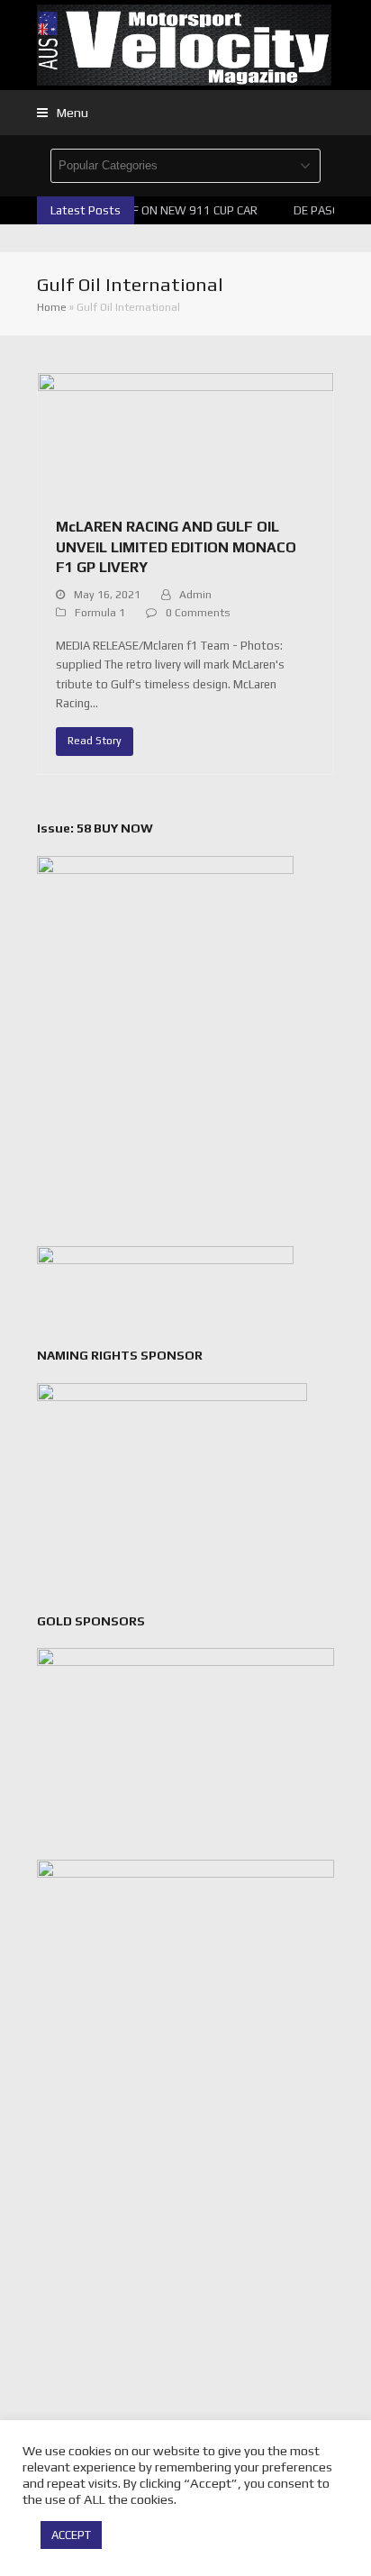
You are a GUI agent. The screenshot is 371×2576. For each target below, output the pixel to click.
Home (52, 307)
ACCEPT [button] (71, 2535)
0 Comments (198, 613)
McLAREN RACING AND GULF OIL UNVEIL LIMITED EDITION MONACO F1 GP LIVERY (176, 547)
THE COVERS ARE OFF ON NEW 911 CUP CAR (140, 210)
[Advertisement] (185, 2283)
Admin (195, 595)
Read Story (95, 741)
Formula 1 (100, 613)
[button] (63, 113)
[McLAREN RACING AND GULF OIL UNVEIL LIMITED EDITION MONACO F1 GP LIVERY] (185, 435)
